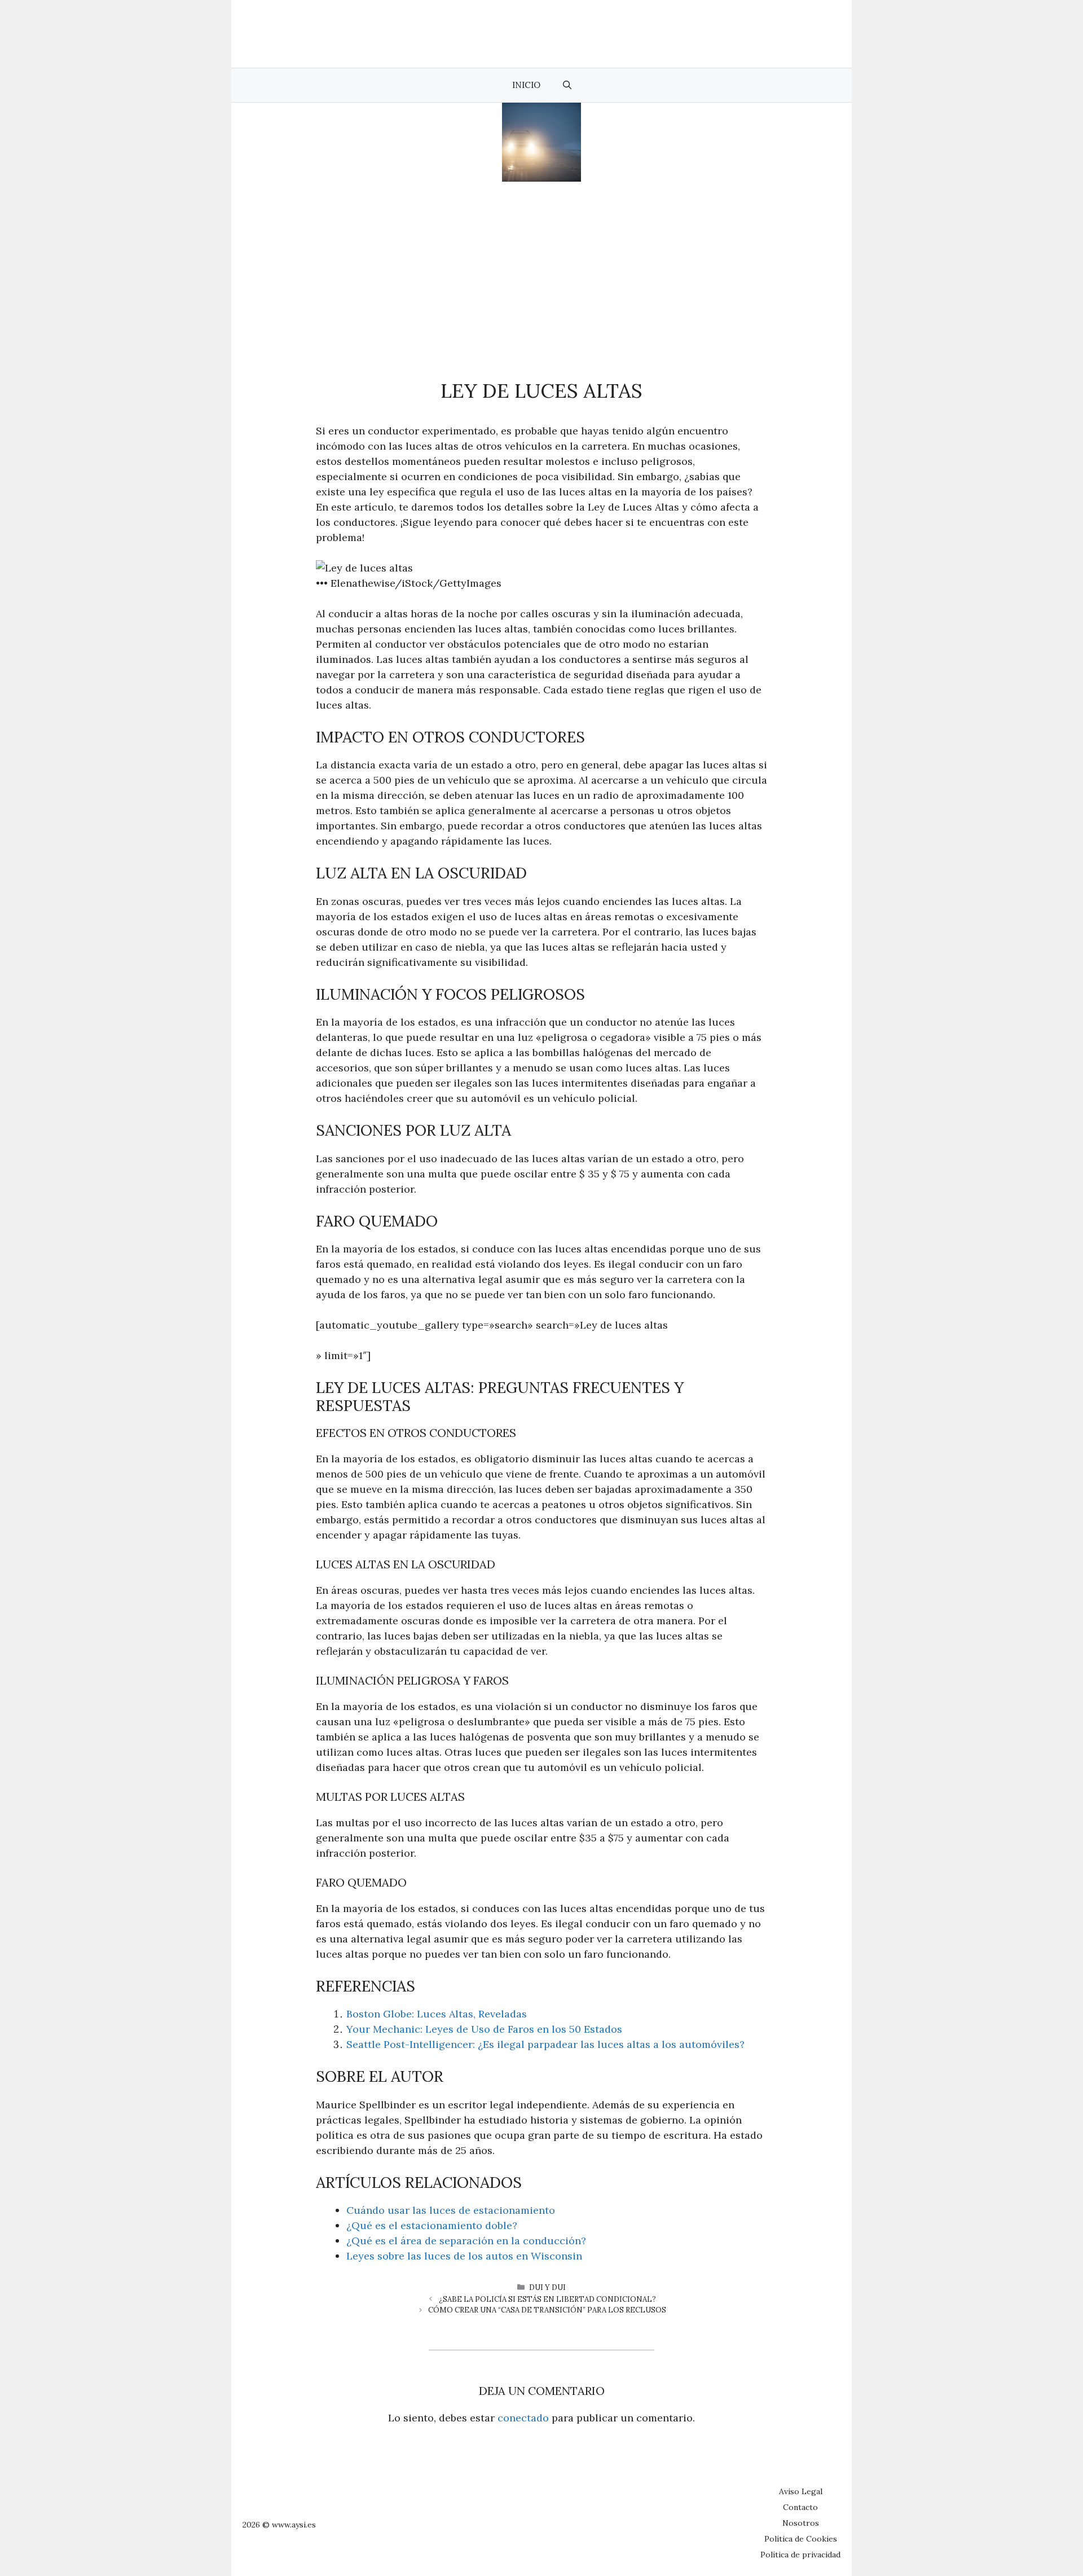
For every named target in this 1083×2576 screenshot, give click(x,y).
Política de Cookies (801, 2539)
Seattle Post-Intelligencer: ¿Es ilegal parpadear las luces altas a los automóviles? (545, 2044)
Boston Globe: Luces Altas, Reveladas (437, 2014)
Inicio (526, 85)
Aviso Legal (801, 2491)
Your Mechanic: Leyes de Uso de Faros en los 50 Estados (484, 2029)
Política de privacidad (800, 2555)
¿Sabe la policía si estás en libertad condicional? (547, 2299)
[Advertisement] (541, 266)
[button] (567, 85)
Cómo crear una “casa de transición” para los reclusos (547, 2310)
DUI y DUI (547, 2287)
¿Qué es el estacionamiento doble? (432, 2225)
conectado (523, 2418)
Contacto (800, 2507)
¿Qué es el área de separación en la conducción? (466, 2241)
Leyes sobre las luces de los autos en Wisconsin (464, 2256)
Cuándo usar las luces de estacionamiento (451, 2210)
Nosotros (801, 2523)
